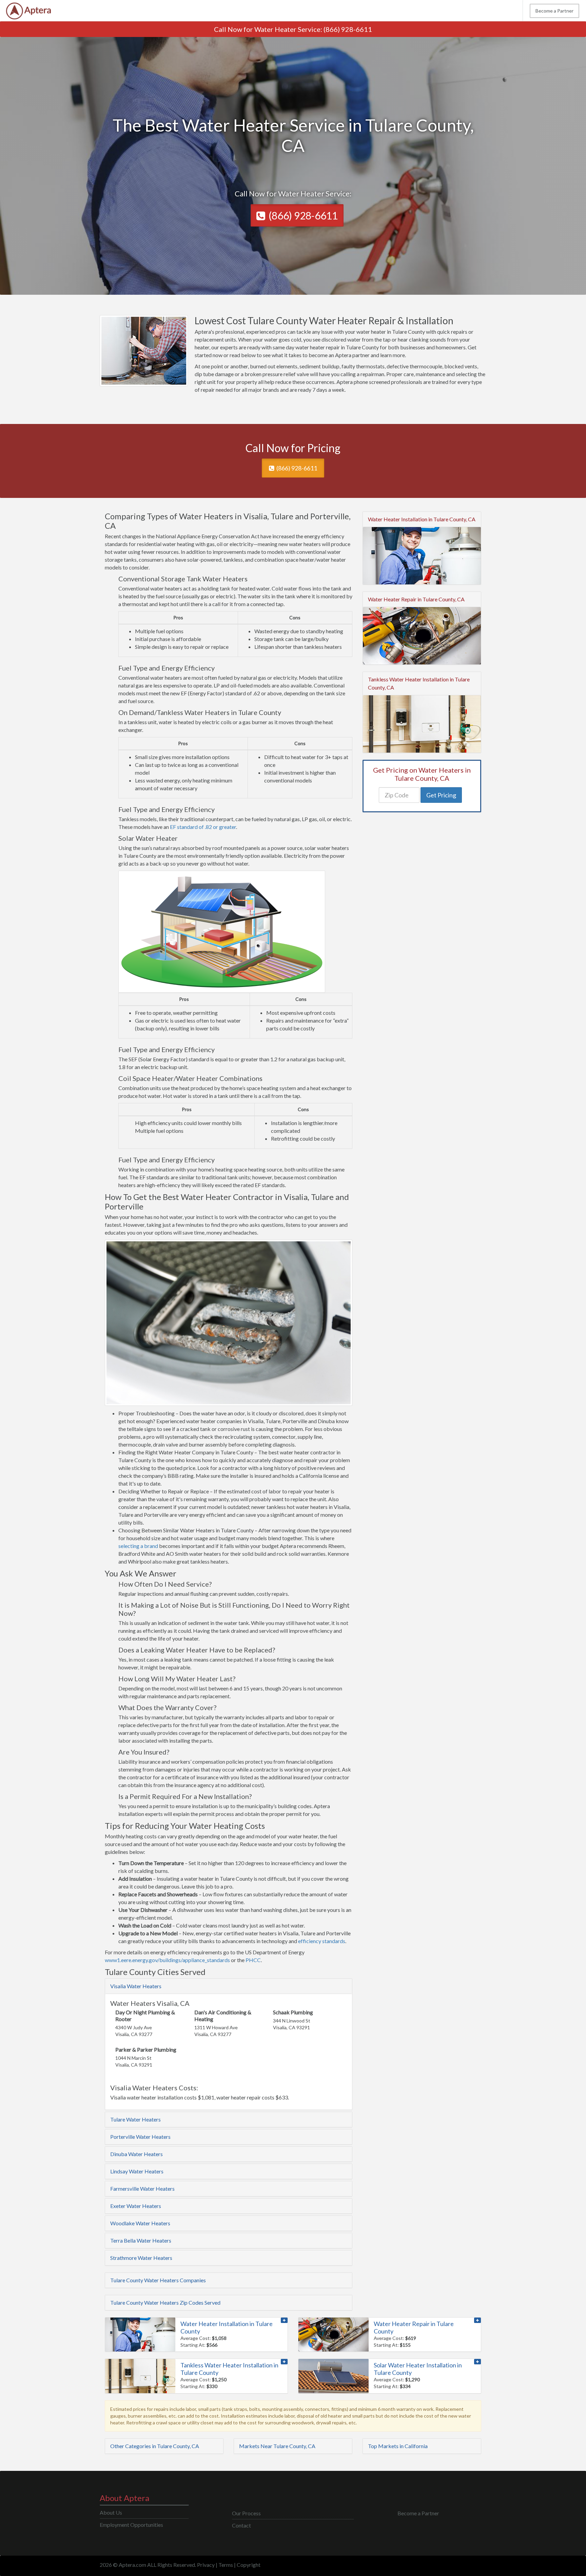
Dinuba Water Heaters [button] (136, 2154)
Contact (241, 2525)
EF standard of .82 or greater (203, 827)
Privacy (206, 2565)
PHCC (253, 1960)
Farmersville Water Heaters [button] (142, 2188)
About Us (111, 2512)
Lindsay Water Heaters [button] (137, 2171)
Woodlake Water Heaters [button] (140, 2223)
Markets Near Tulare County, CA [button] (277, 2446)
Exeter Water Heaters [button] (136, 2206)
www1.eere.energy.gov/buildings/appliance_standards (168, 1960)
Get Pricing (441, 795)
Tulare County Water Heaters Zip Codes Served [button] (165, 2302)
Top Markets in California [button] (398, 2446)
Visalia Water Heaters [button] (136, 1986)
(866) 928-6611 (348, 29)
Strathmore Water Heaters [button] (141, 2258)
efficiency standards (322, 1941)
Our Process (246, 2513)
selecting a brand (138, 1546)
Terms (226, 2565)
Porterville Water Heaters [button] (140, 2137)
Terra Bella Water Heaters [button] (141, 2240)
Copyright (249, 2565)
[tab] (229, 1986)
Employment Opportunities (131, 2525)
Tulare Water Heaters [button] (135, 2119)
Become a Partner (554, 11)
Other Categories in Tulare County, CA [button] (155, 2446)
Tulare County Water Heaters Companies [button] (158, 2280)
